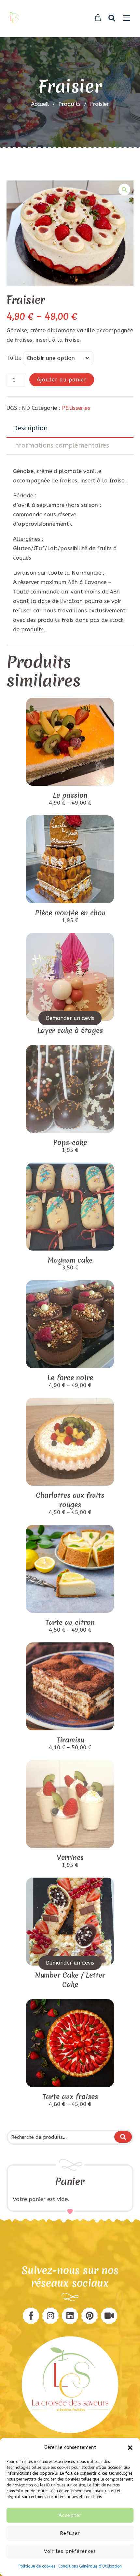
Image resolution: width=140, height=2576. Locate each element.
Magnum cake (70, 1260)
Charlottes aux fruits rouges (70, 1500)
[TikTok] (109, 2316)
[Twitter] (70, 2316)
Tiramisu (70, 1740)
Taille (14, 358)
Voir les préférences (70, 2551)
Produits (72, 104)
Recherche (123, 2137)
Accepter (70, 2515)
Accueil (40, 104)
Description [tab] (30, 428)
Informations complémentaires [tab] (61, 445)
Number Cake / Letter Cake (70, 1980)
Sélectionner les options (70, 896)
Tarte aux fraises (70, 2097)
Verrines (70, 1858)
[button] (130, 2448)
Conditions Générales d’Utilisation (90, 2566)
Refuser (70, 2533)
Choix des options (70, 778)
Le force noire (70, 1378)
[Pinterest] (50, 2316)
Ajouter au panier (62, 380)
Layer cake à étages (70, 1030)
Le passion (70, 795)
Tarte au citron (70, 1622)
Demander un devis (70, 1018)
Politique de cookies (37, 2566)
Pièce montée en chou (70, 913)
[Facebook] (31, 2316)
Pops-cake (70, 1143)
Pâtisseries (76, 408)
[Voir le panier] (98, 18)
